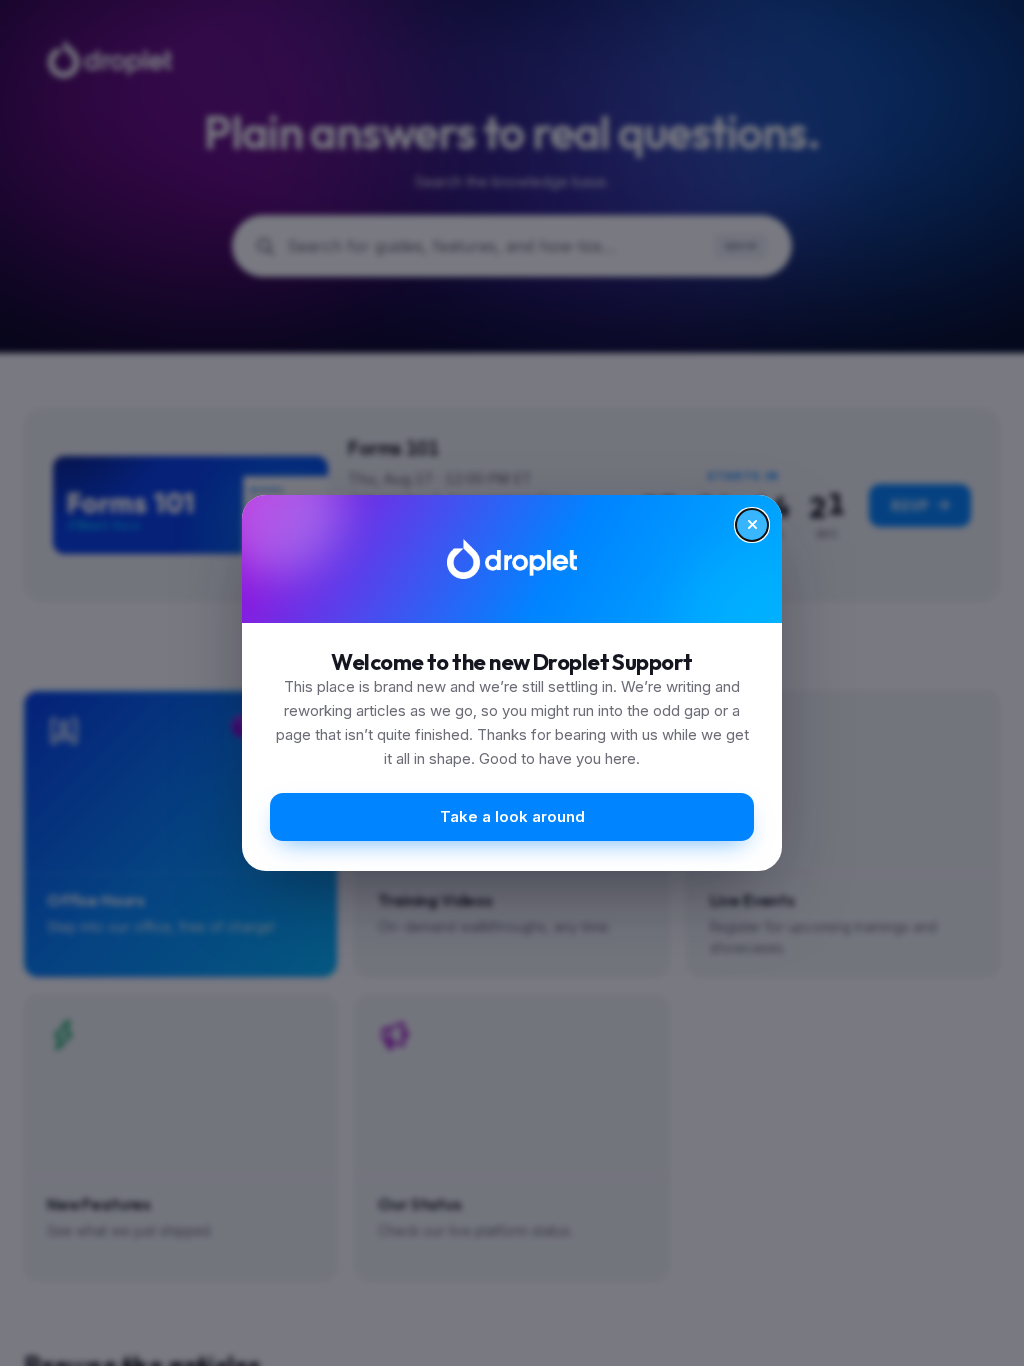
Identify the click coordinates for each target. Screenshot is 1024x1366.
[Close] (752, 525)
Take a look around (512, 816)
